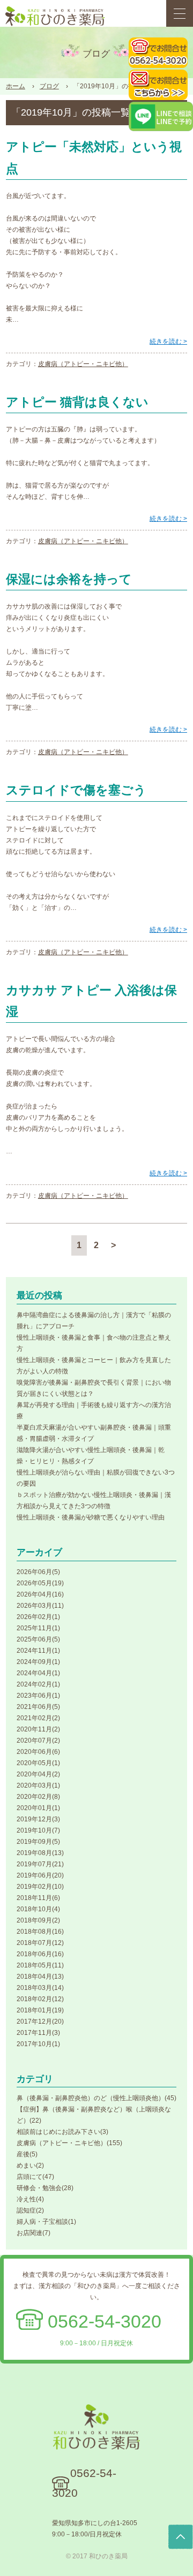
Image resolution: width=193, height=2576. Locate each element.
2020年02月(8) (38, 1797)
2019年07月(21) (40, 1864)
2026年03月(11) (40, 1606)
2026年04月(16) (40, 1594)
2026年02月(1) (38, 1617)
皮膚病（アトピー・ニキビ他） (83, 364)
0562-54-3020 (105, 2321)
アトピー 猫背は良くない (77, 402)
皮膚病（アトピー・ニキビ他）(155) (69, 2143)
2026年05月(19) (40, 1583)
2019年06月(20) (40, 1875)
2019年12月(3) (38, 1819)
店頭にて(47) (35, 2177)
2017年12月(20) (40, 2022)
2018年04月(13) (40, 1977)
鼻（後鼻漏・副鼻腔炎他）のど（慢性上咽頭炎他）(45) (96, 2098)
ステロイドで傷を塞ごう (76, 790)
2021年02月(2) (38, 1718)
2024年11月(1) (38, 1651)
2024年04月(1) (38, 1673)
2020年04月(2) (38, 1774)
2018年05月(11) (40, 1965)
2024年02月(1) (38, 1684)
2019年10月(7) (38, 1830)
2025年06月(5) (38, 1639)
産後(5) (27, 2154)
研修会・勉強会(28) (45, 2188)
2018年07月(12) (40, 1943)
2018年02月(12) (40, 1999)
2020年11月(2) (38, 1729)
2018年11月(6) (38, 1898)
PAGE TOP (181, 2537)
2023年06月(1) (38, 1696)
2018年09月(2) (38, 1920)
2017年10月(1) (38, 2044)
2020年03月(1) (38, 1785)
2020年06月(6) (38, 1752)
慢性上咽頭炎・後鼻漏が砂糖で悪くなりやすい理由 (91, 1517)
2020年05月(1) (38, 1763)
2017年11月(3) (38, 2033)
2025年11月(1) (38, 1628)
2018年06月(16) (40, 1954)
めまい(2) (30, 2165)
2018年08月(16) (40, 1932)
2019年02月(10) (40, 1887)
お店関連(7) (34, 2233)
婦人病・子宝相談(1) (46, 2222)
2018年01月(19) (40, 2010)
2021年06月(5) (38, 1707)
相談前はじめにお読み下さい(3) (62, 2132)
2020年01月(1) (38, 1808)
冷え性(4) (30, 2199)
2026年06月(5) (38, 1572)
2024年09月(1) (38, 1662)
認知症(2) (30, 2210)
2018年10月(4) (38, 1909)
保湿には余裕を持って (69, 579)
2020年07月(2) (38, 1741)
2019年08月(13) (40, 1853)
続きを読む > (168, 341)
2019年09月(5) (38, 1842)
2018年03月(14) (40, 1988)
